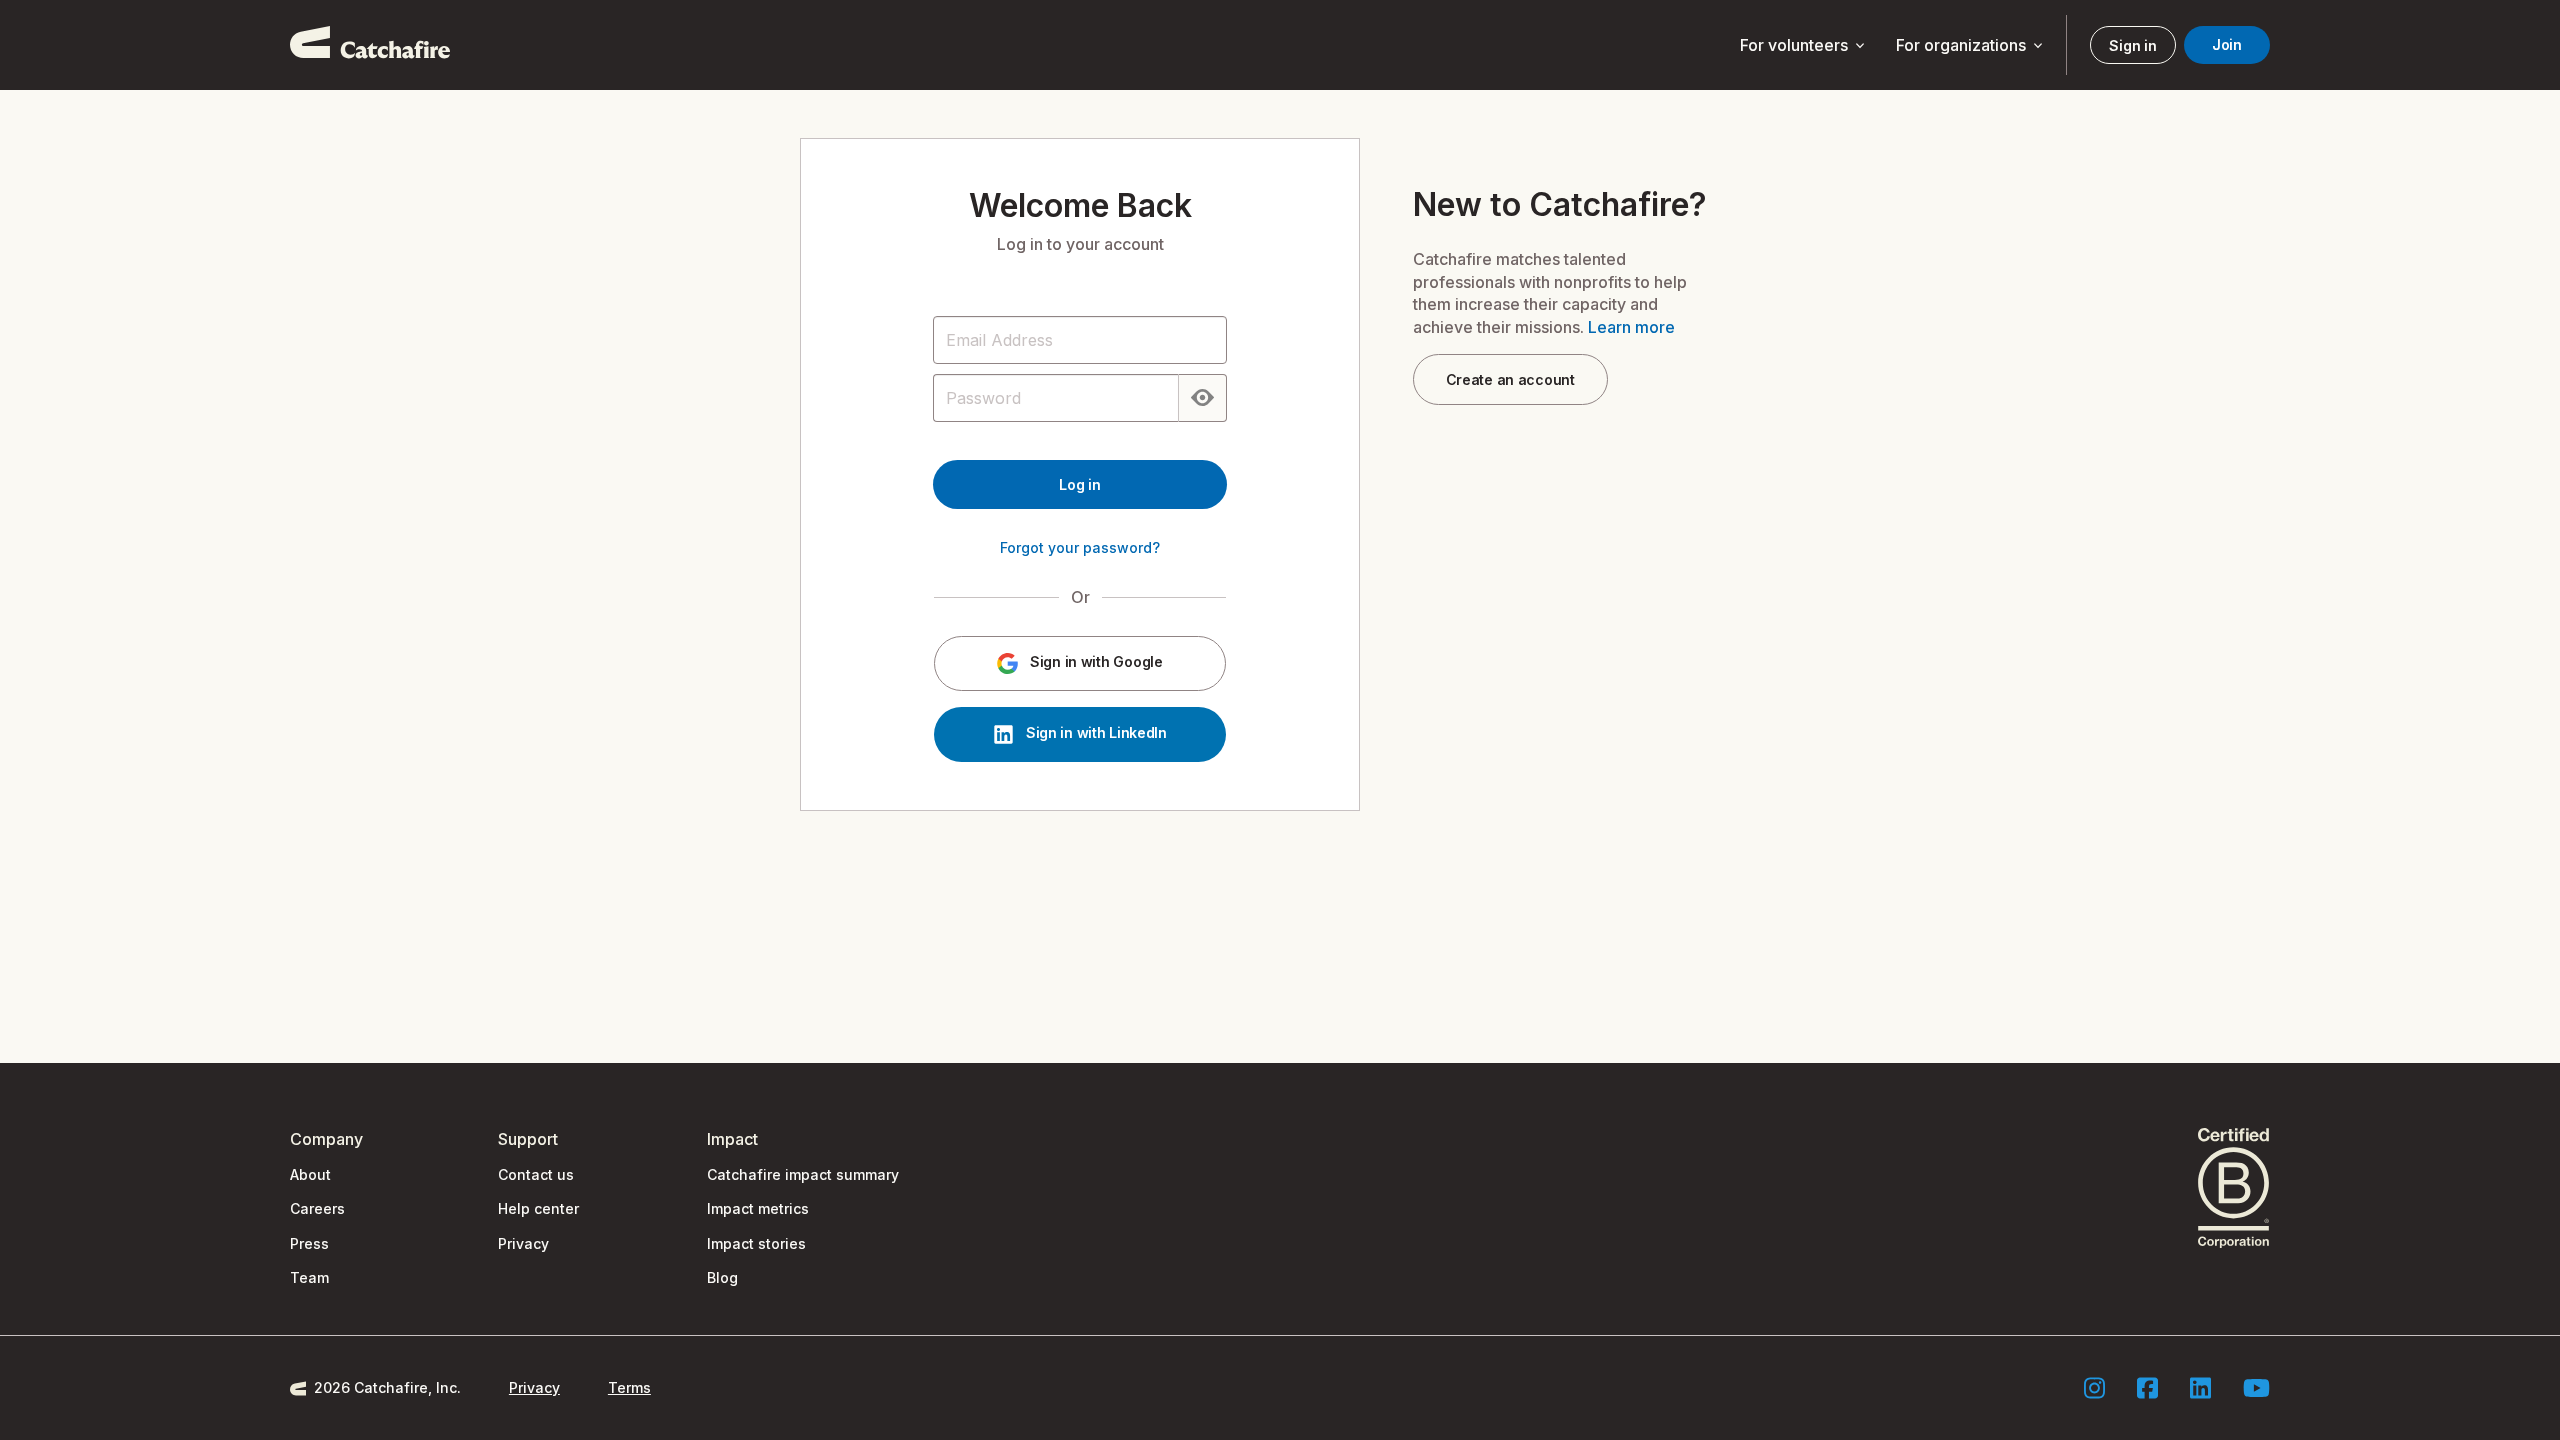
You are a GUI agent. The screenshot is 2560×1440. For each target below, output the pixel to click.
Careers (317, 1208)
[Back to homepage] (370, 45)
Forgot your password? (1080, 547)
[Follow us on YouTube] (2256, 1388)
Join (2227, 44)
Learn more (1631, 327)
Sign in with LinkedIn (1094, 733)
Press (309, 1243)
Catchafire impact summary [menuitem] (803, 1174)
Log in (1079, 484)
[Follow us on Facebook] (2147, 1388)
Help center (538, 1208)
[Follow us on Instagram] (2094, 1388)
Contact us (536, 1174)
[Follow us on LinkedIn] (2200, 1388)
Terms (629, 1387)
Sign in (2132, 45)
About (310, 1174)
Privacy (523, 1243)
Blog (722, 1277)
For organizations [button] (1971, 46)
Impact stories (756, 1243)
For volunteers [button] (1804, 46)
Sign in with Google (1094, 662)
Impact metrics (758, 1208)
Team (309, 1277)
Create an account (1510, 379)
